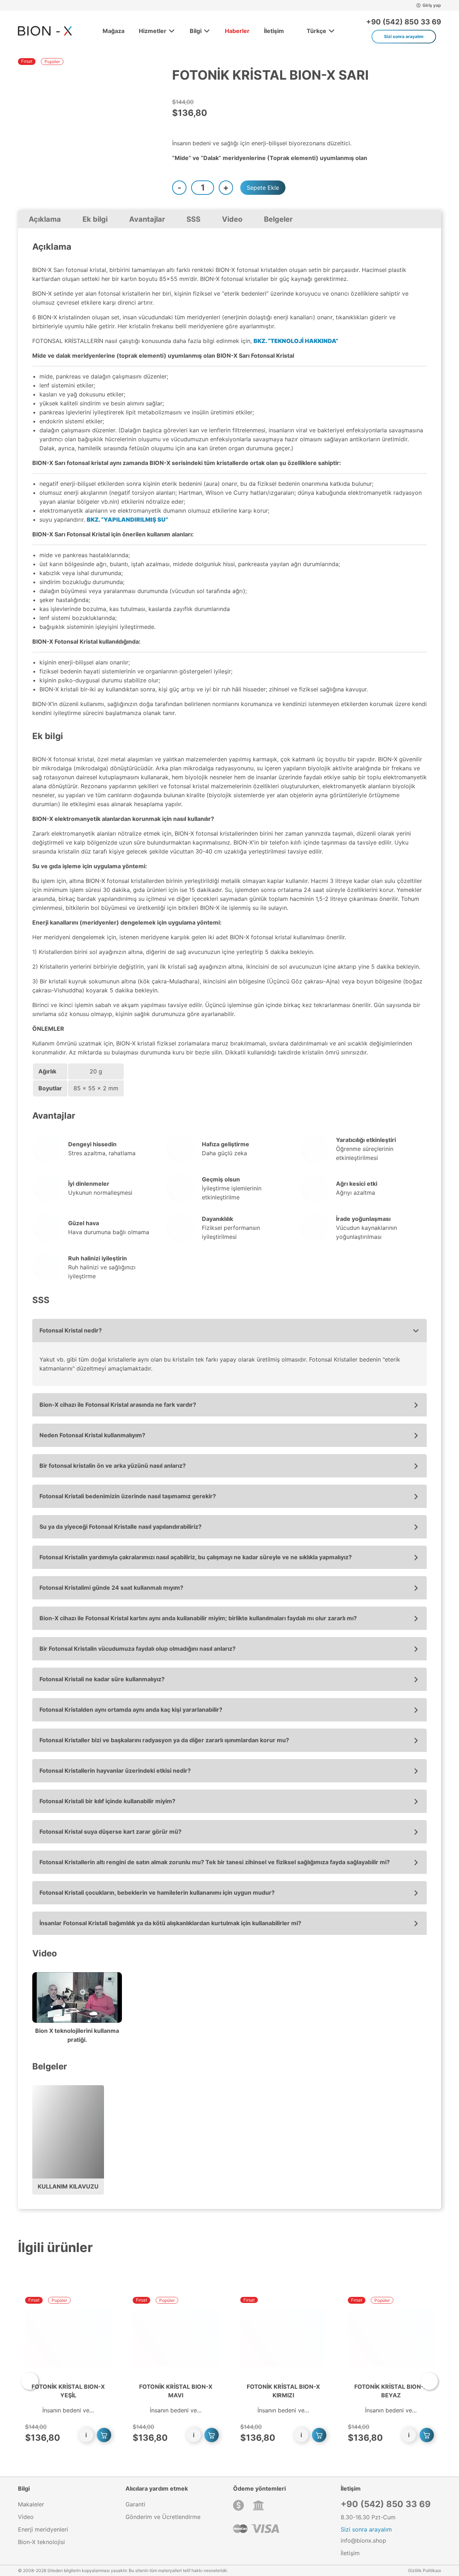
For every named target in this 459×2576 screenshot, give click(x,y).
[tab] (45, 219)
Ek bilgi (95, 219)
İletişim (274, 31)
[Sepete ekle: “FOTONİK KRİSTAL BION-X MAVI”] (212, 2435)
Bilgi (196, 31)
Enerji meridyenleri (43, 2529)
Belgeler (278, 219)
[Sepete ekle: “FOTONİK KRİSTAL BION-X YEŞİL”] (104, 2435)
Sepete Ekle (263, 188)
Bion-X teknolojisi (41, 2542)
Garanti (135, 2504)
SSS (193, 219)
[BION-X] (45, 31)
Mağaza (113, 31)
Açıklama (45, 219)
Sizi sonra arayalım (404, 36)
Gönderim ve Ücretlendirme (163, 2517)
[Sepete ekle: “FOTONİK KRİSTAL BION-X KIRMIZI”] (319, 2435)
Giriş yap (432, 5)
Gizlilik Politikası (425, 2570)
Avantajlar (147, 219)
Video (232, 219)
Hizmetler (153, 31)
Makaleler (31, 2504)
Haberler (237, 31)
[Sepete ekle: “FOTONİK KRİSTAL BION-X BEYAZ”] (427, 2435)
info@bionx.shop (363, 2540)
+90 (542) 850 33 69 (404, 22)
